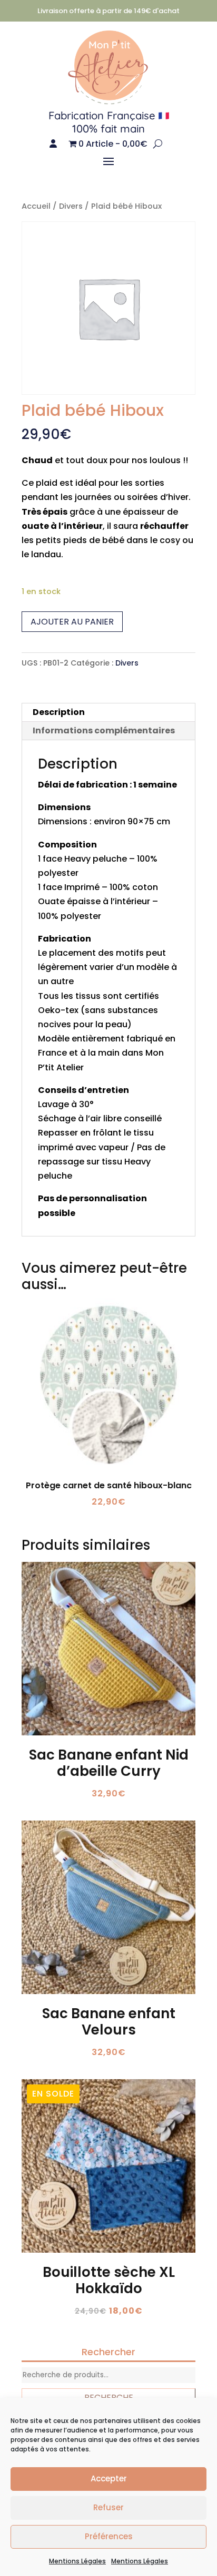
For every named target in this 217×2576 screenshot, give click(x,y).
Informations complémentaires (104, 730)
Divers (71, 206)
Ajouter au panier (72, 622)
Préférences (109, 2536)
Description (59, 712)
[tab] (108, 713)
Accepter (109, 2478)
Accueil (36, 206)
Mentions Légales (77, 2561)
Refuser (108, 2507)
